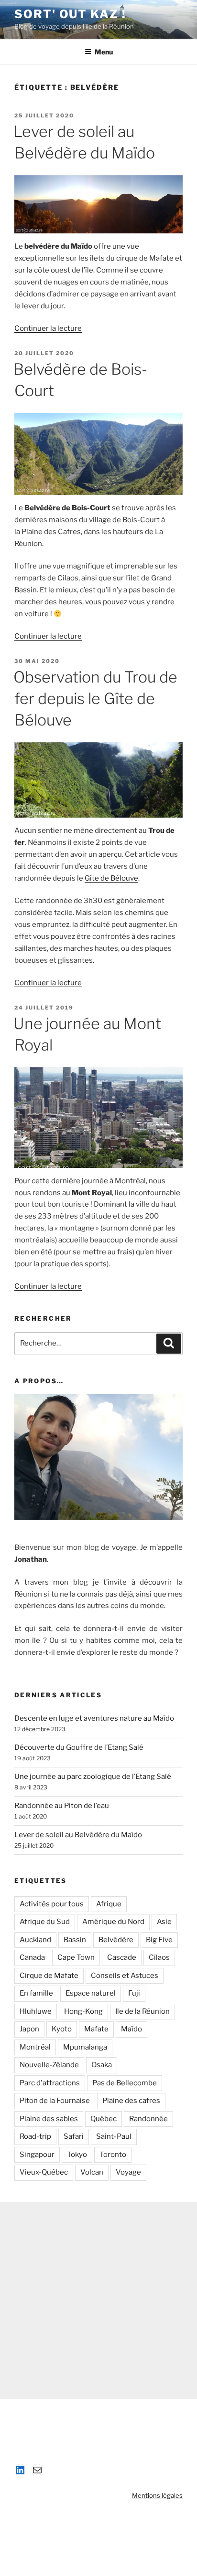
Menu (104, 52)
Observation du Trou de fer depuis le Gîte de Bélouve (95, 699)
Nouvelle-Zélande (49, 2065)
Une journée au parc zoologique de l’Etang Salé (93, 1777)
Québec (104, 2119)
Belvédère (116, 1940)
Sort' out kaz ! (70, 14)
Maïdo (131, 2029)
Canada (32, 1957)
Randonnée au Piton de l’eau (62, 1806)
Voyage (128, 2172)
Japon (29, 2029)
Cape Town (76, 1957)
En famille (36, 1993)
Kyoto (62, 2029)
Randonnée (148, 2119)
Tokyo (77, 2155)
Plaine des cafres (131, 2101)
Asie (164, 1922)
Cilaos (159, 1957)
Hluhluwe (36, 2011)
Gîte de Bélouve (111, 878)
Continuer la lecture (48, 328)
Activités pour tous (52, 1904)
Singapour (37, 2155)
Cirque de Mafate (49, 1976)
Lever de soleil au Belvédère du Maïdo (78, 1835)
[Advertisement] (98, 2301)
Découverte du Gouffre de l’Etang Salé (79, 1747)
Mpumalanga (85, 2047)
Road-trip (35, 2136)
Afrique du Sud (45, 1922)
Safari (74, 2136)
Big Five (159, 1940)
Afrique (109, 1904)
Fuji (134, 1993)
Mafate (96, 2029)
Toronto (113, 2155)
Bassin (75, 1940)
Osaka (102, 2065)
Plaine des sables (49, 2119)
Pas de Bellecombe (125, 2083)
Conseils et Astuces (125, 1976)
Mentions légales (157, 2495)
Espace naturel (91, 1993)
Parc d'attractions (50, 2083)
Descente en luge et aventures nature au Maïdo (94, 1718)
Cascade (122, 1957)
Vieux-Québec (44, 2172)
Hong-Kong (83, 2011)
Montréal (35, 2047)
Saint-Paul (114, 2136)
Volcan (92, 2172)
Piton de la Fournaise (55, 2101)
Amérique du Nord (113, 1922)
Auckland (35, 1940)
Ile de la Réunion (142, 2011)
